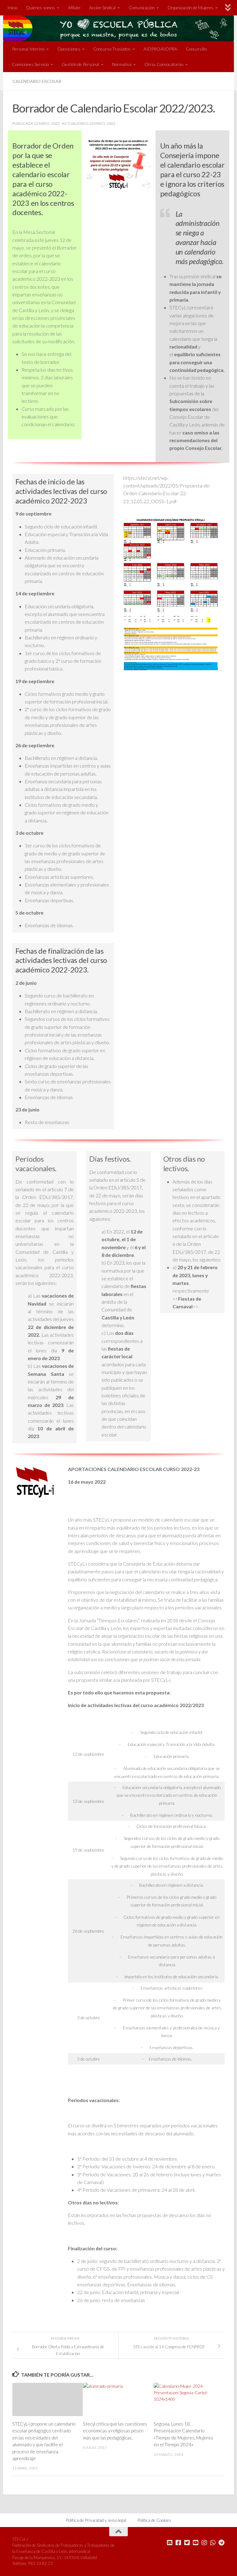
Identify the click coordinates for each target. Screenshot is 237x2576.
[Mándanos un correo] (170, 2543)
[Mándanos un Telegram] (222, 2543)
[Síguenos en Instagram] (204, 2543)
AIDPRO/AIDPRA (160, 49)
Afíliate (74, 8)
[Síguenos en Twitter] (187, 2543)
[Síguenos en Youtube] (196, 2543)
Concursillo (196, 49)
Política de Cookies (154, 2520)
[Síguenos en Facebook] (178, 2543)
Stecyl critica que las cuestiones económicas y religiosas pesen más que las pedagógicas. (115, 2431)
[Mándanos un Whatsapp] (213, 2543)
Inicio (12, 8)
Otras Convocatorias (164, 64)
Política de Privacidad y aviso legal (96, 2520)
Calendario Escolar (37, 81)
